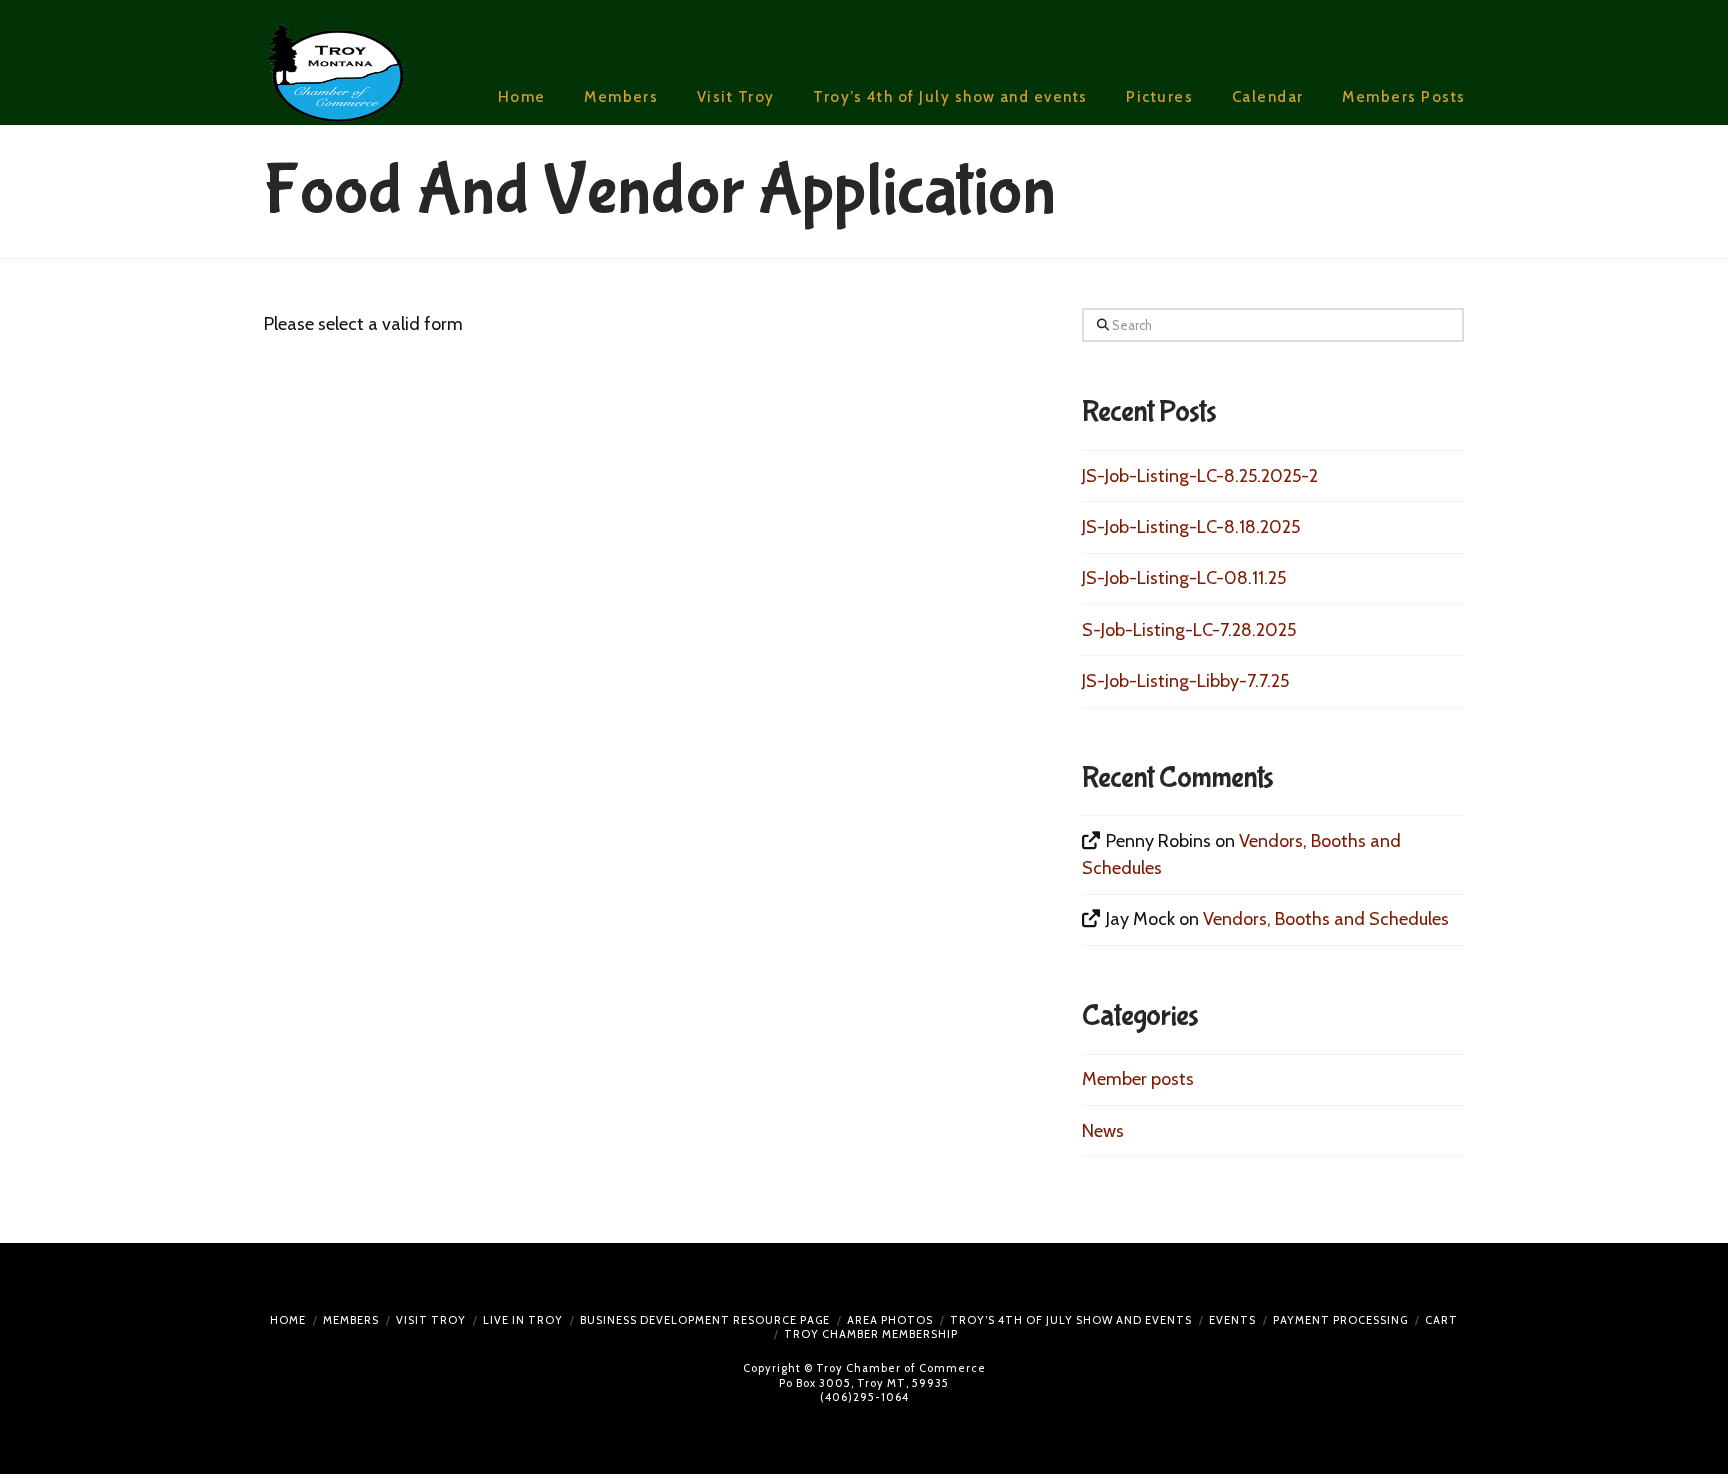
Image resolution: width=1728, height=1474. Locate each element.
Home (288, 1320)
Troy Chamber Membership (871, 1334)
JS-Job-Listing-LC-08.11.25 (1184, 578)
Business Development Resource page (705, 1320)
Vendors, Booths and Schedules (1326, 919)
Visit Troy (431, 1320)
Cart (1441, 1320)
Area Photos (890, 1320)
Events (1232, 1320)
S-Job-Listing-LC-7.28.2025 (1189, 630)
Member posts (1138, 1079)
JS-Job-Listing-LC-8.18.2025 (1191, 527)
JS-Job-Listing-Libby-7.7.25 (1185, 681)
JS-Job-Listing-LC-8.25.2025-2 (1200, 476)
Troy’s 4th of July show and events (1071, 1320)
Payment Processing (1340, 1320)
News (1103, 1131)
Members (351, 1320)
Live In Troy (523, 1320)
